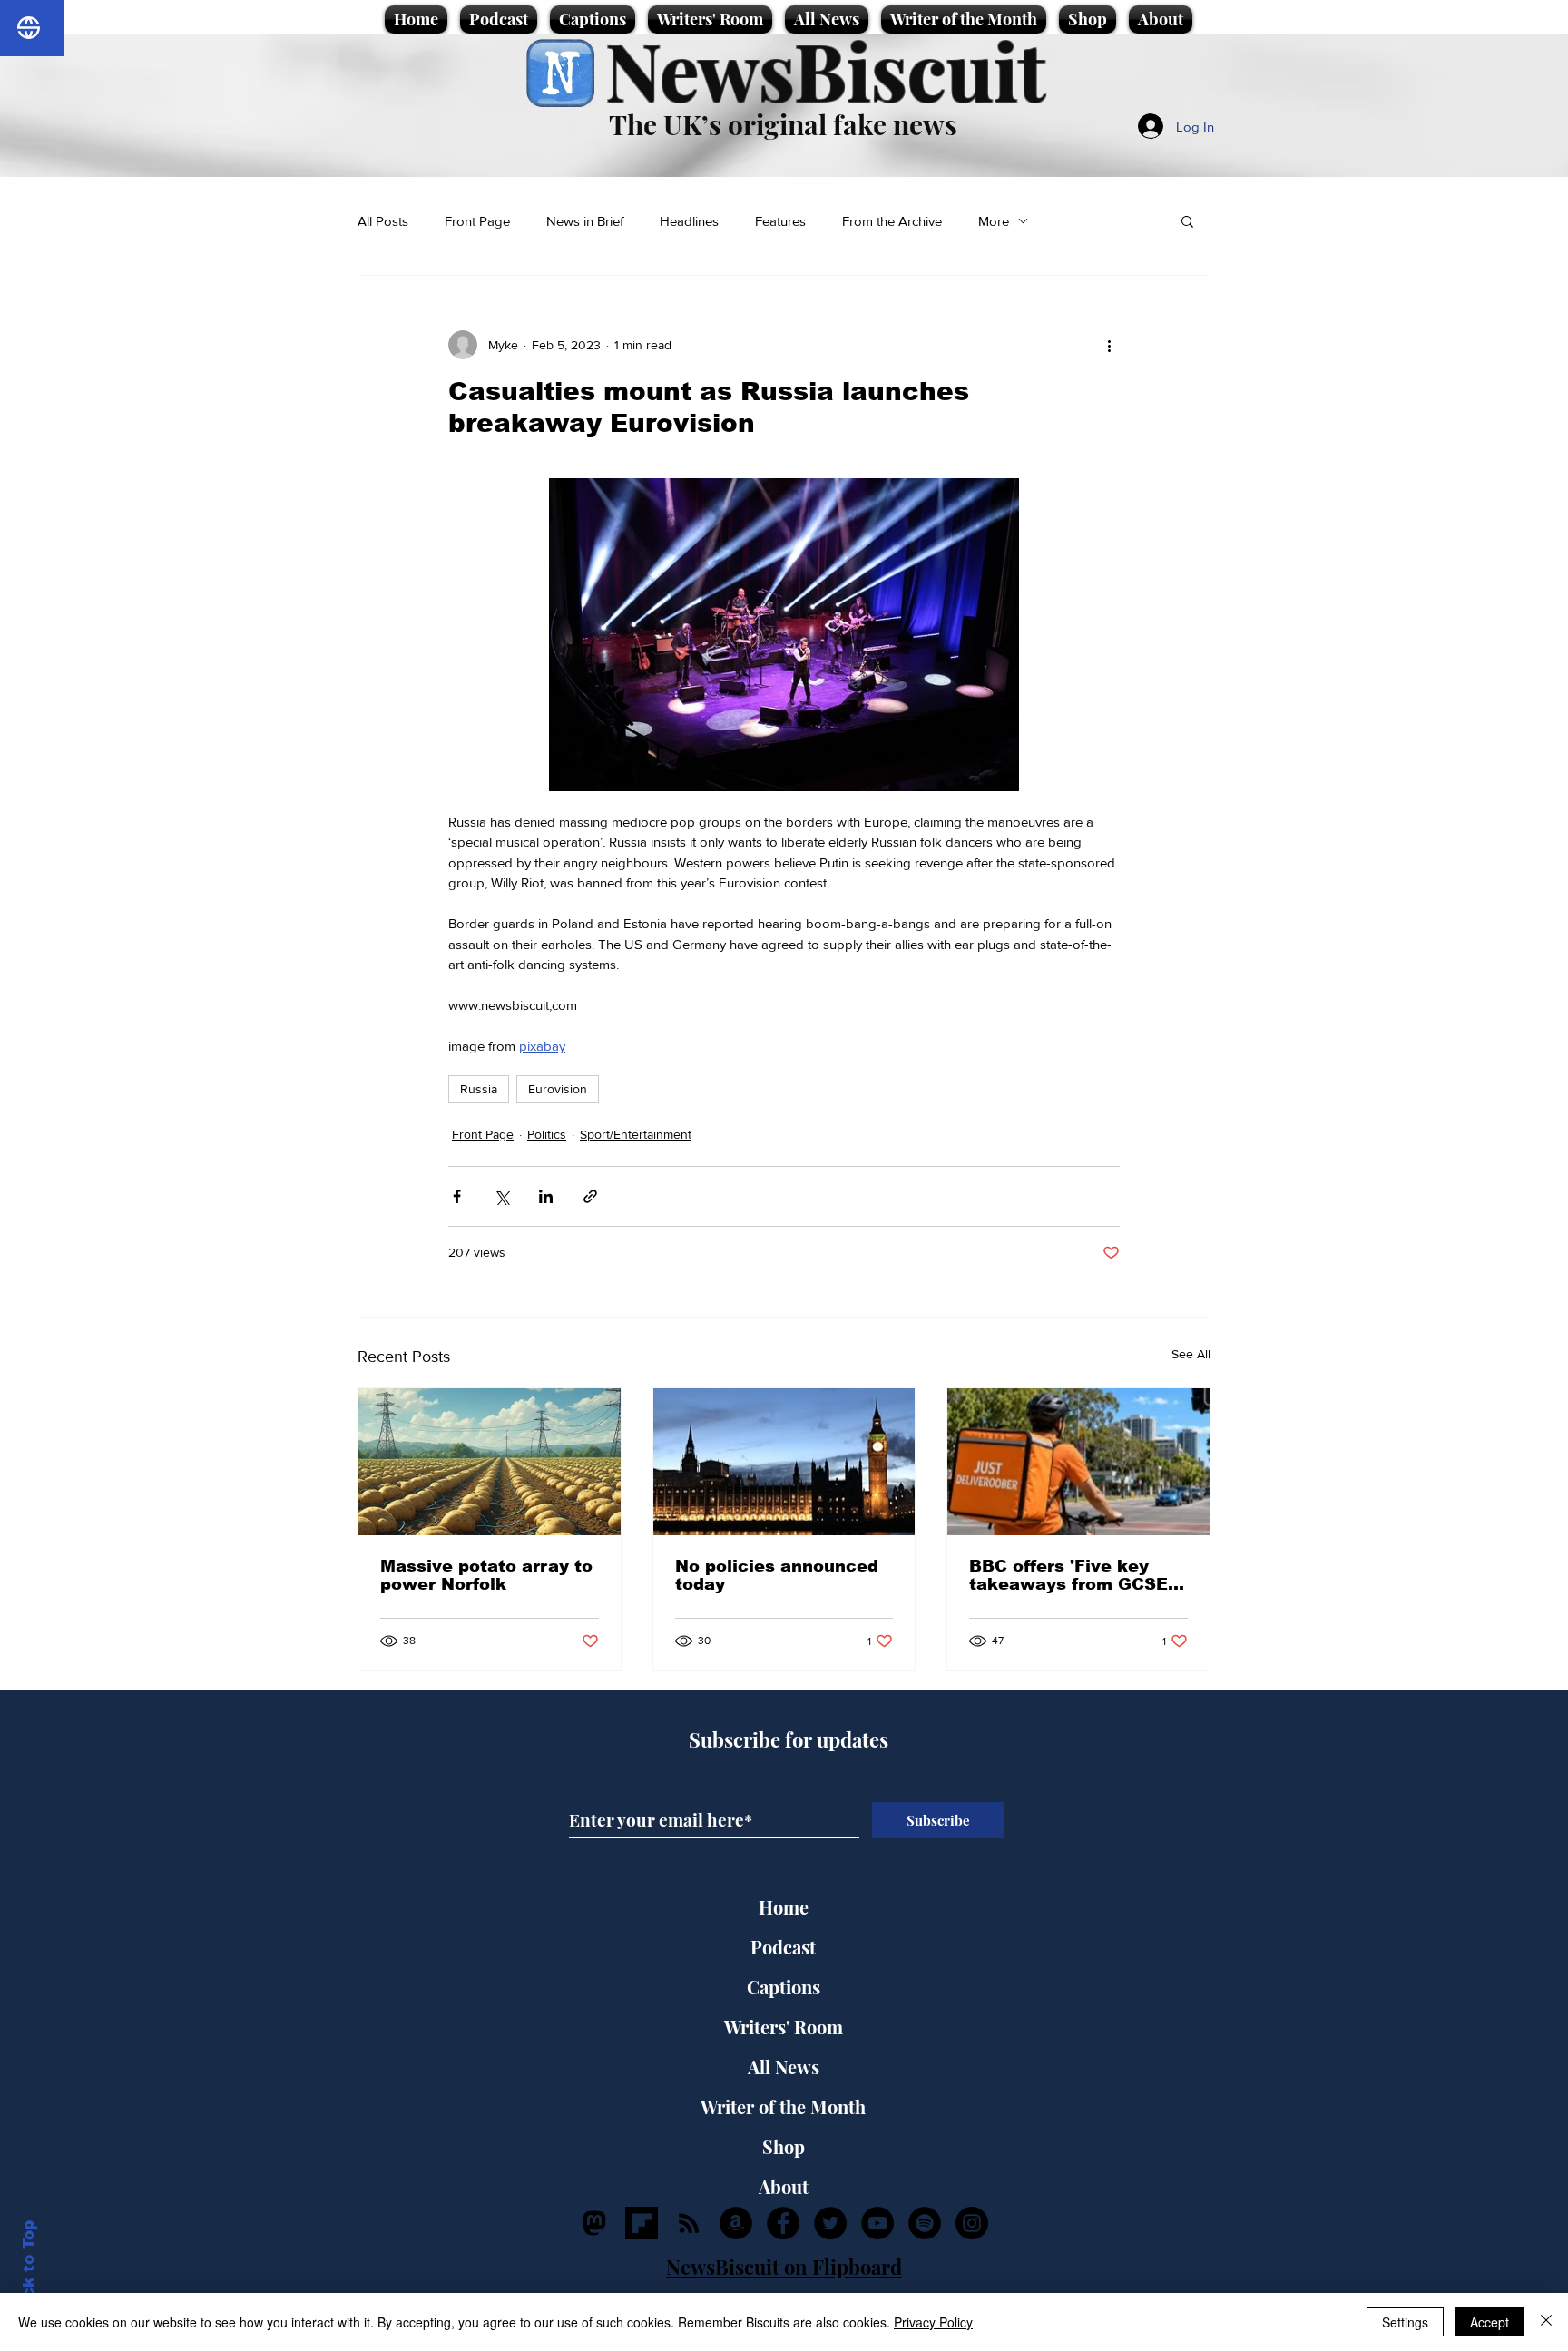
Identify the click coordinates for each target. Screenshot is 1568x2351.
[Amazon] (736, 2223)
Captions (784, 1987)
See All (1191, 1354)
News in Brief (585, 221)
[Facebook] (783, 2223)
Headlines (689, 221)
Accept (1490, 2322)
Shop (784, 2146)
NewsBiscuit (825, 69)
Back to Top (29, 2270)
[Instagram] (972, 2223)
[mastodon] (594, 2223)
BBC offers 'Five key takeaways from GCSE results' (1068, 1575)
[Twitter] (830, 2223)
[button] (1187, 220)
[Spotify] (925, 2223)
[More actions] (1109, 345)
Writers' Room (784, 2027)
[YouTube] (877, 2223)
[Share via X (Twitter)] (501, 1196)
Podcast (783, 1947)
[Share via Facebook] (457, 1196)
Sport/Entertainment (636, 1134)
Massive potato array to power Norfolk (486, 1575)
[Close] (1546, 2322)
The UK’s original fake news (783, 124)
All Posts (383, 221)
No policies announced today (777, 1575)
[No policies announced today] (784, 1462)
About (784, 2186)
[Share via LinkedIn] (546, 1196)
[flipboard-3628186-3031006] (642, 2223)
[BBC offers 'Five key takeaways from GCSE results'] (1078, 1462)
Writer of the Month (783, 2106)
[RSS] (689, 2223)
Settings (1405, 2322)
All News (784, 2067)
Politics (547, 1134)
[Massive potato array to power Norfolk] (490, 1462)
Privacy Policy (933, 2322)
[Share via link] (590, 1196)
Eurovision (558, 1089)
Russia (479, 1089)
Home (784, 1907)
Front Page (477, 221)
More (994, 221)
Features (780, 221)
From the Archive (892, 221)
